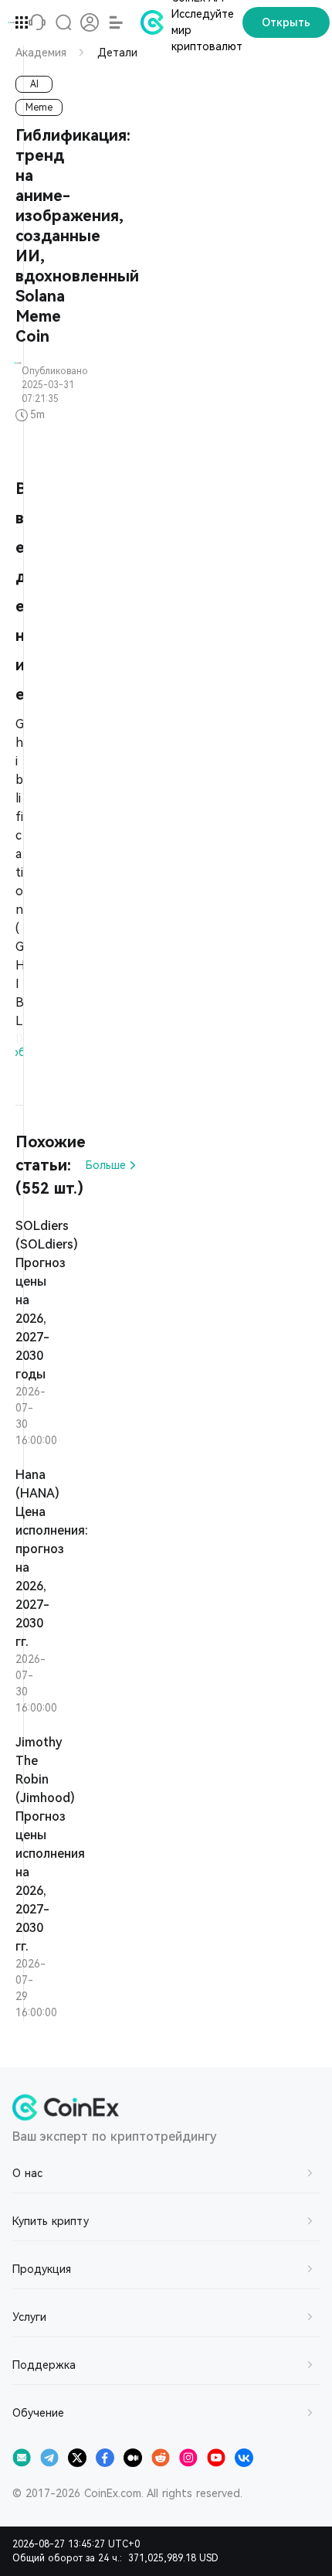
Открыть (286, 22)
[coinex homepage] (12, 22)
